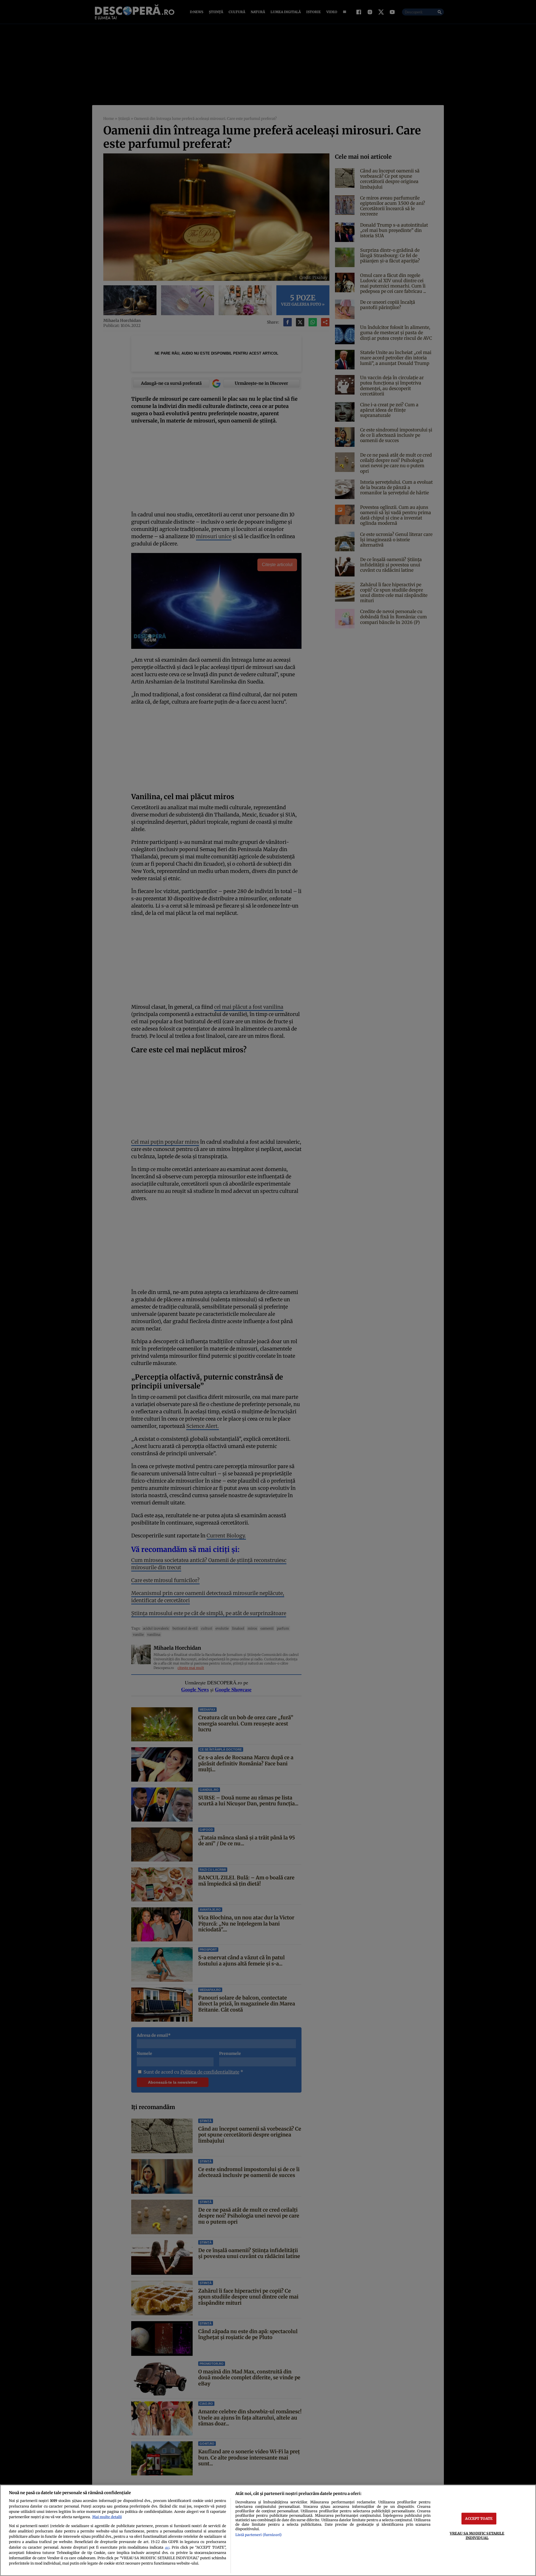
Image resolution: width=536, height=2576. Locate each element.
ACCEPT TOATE (479, 2518)
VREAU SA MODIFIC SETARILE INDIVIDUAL (477, 2535)
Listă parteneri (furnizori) (259, 2535)
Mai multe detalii (107, 2517)
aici (167, 2548)
